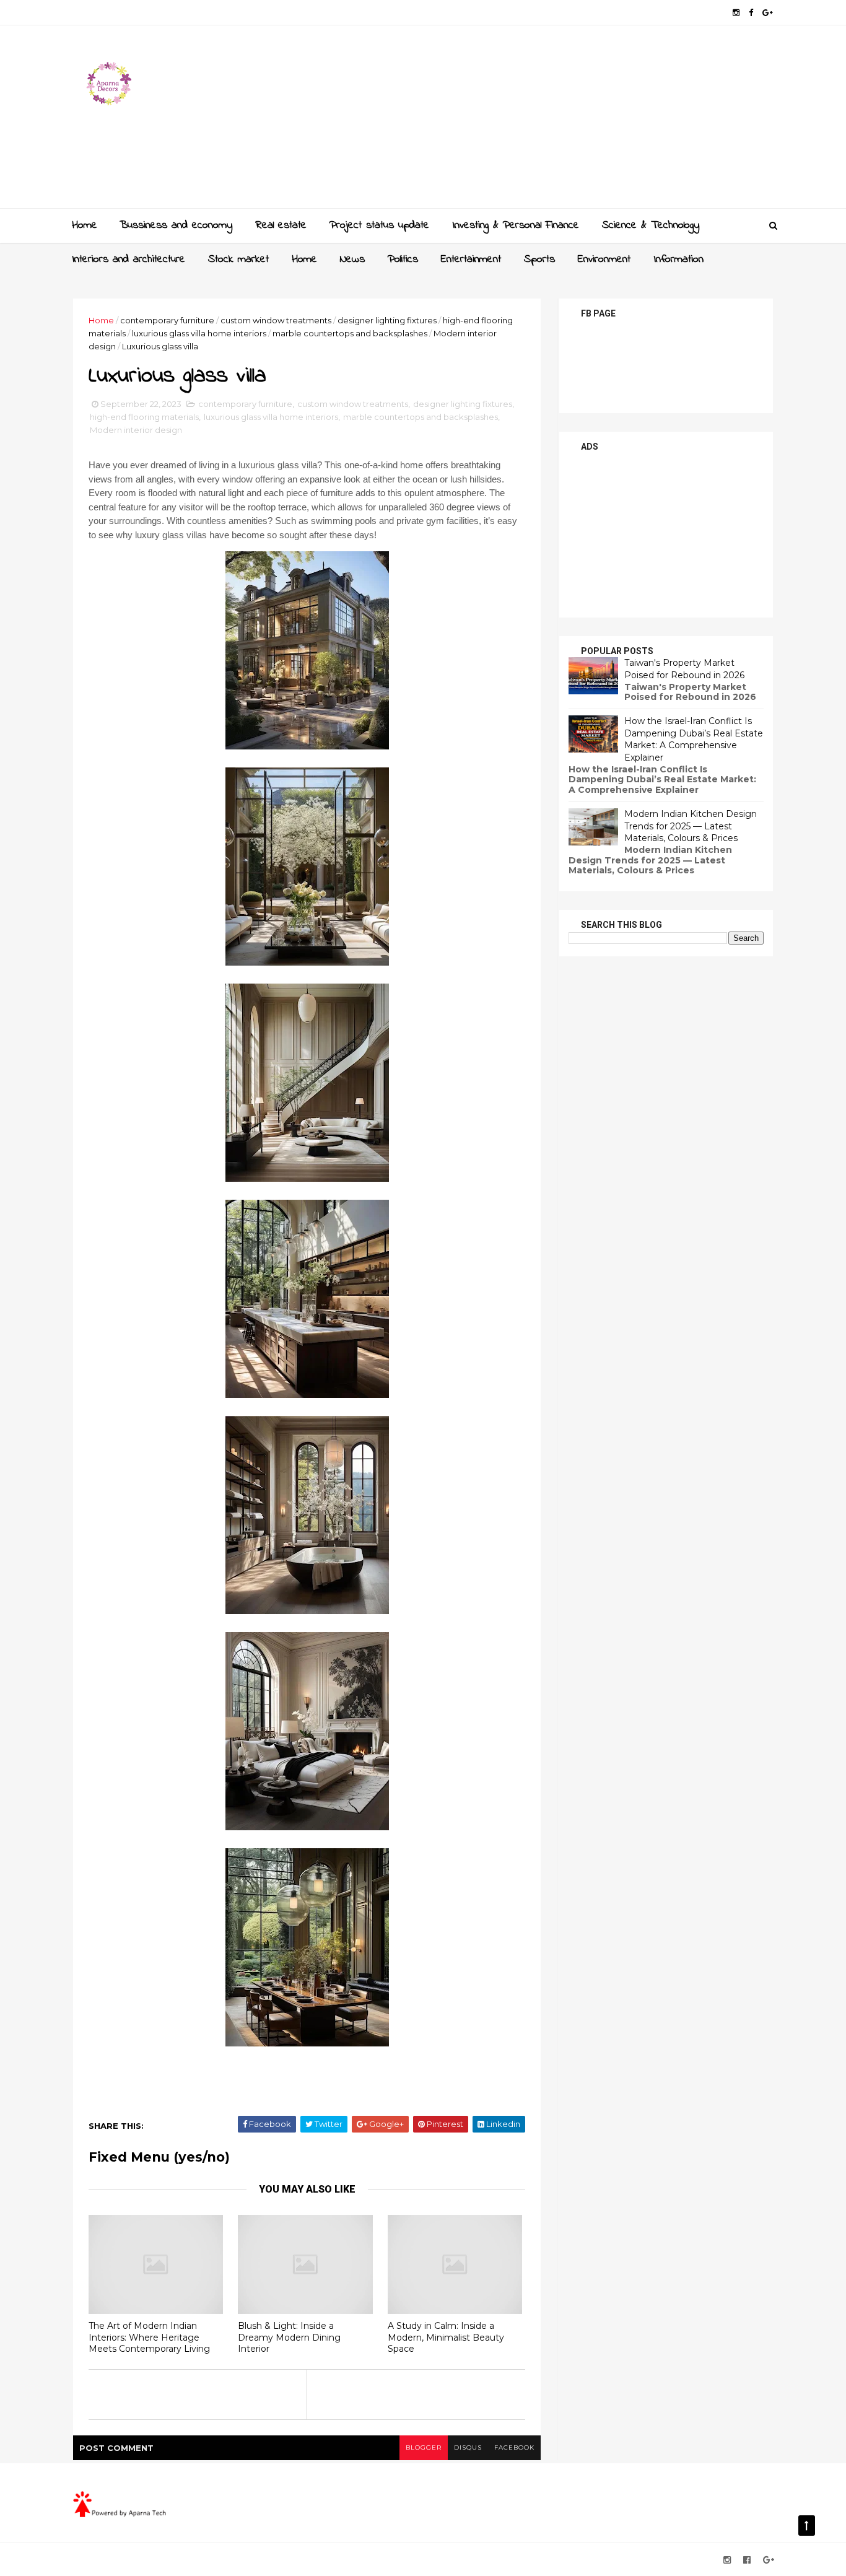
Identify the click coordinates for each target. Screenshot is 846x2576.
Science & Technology (651, 225)
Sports (539, 260)
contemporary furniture (167, 320)
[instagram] (736, 13)
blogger (424, 2447)
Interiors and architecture (129, 260)
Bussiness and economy (176, 225)
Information (678, 260)
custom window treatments (276, 320)
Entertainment (471, 260)
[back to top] (807, 2526)
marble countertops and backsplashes (350, 333)
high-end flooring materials (144, 417)
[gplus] (768, 13)
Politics (403, 260)
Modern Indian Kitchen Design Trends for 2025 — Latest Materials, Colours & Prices (691, 826)
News (352, 260)
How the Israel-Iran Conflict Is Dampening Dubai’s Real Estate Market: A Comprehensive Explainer (694, 739)
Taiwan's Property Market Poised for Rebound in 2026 (684, 669)
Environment (604, 260)
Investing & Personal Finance (516, 225)
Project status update (379, 225)
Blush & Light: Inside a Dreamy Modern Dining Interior (289, 2337)
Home (85, 225)
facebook (514, 2447)
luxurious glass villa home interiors (199, 333)
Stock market (238, 260)
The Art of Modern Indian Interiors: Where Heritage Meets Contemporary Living (149, 2337)
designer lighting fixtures (387, 320)
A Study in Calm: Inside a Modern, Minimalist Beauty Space (446, 2337)
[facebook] (751, 13)
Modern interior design (136, 430)
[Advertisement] (547, 121)
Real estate (281, 225)
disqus (468, 2447)
